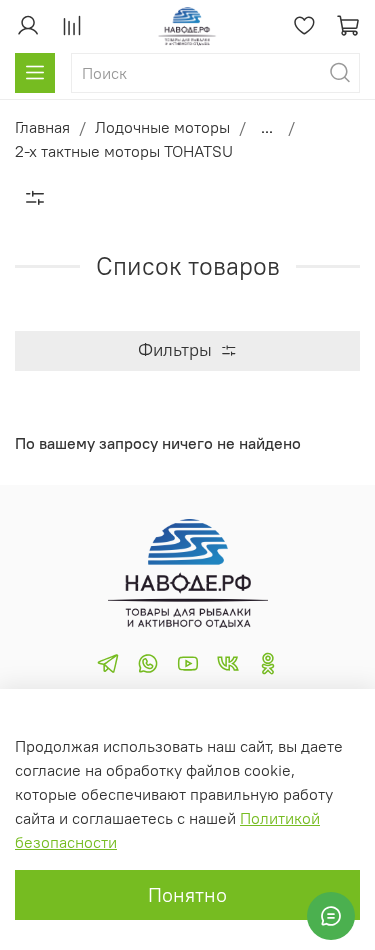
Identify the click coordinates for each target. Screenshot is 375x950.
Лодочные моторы (162, 127)
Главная (42, 127)
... (267, 127)
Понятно (187, 894)
